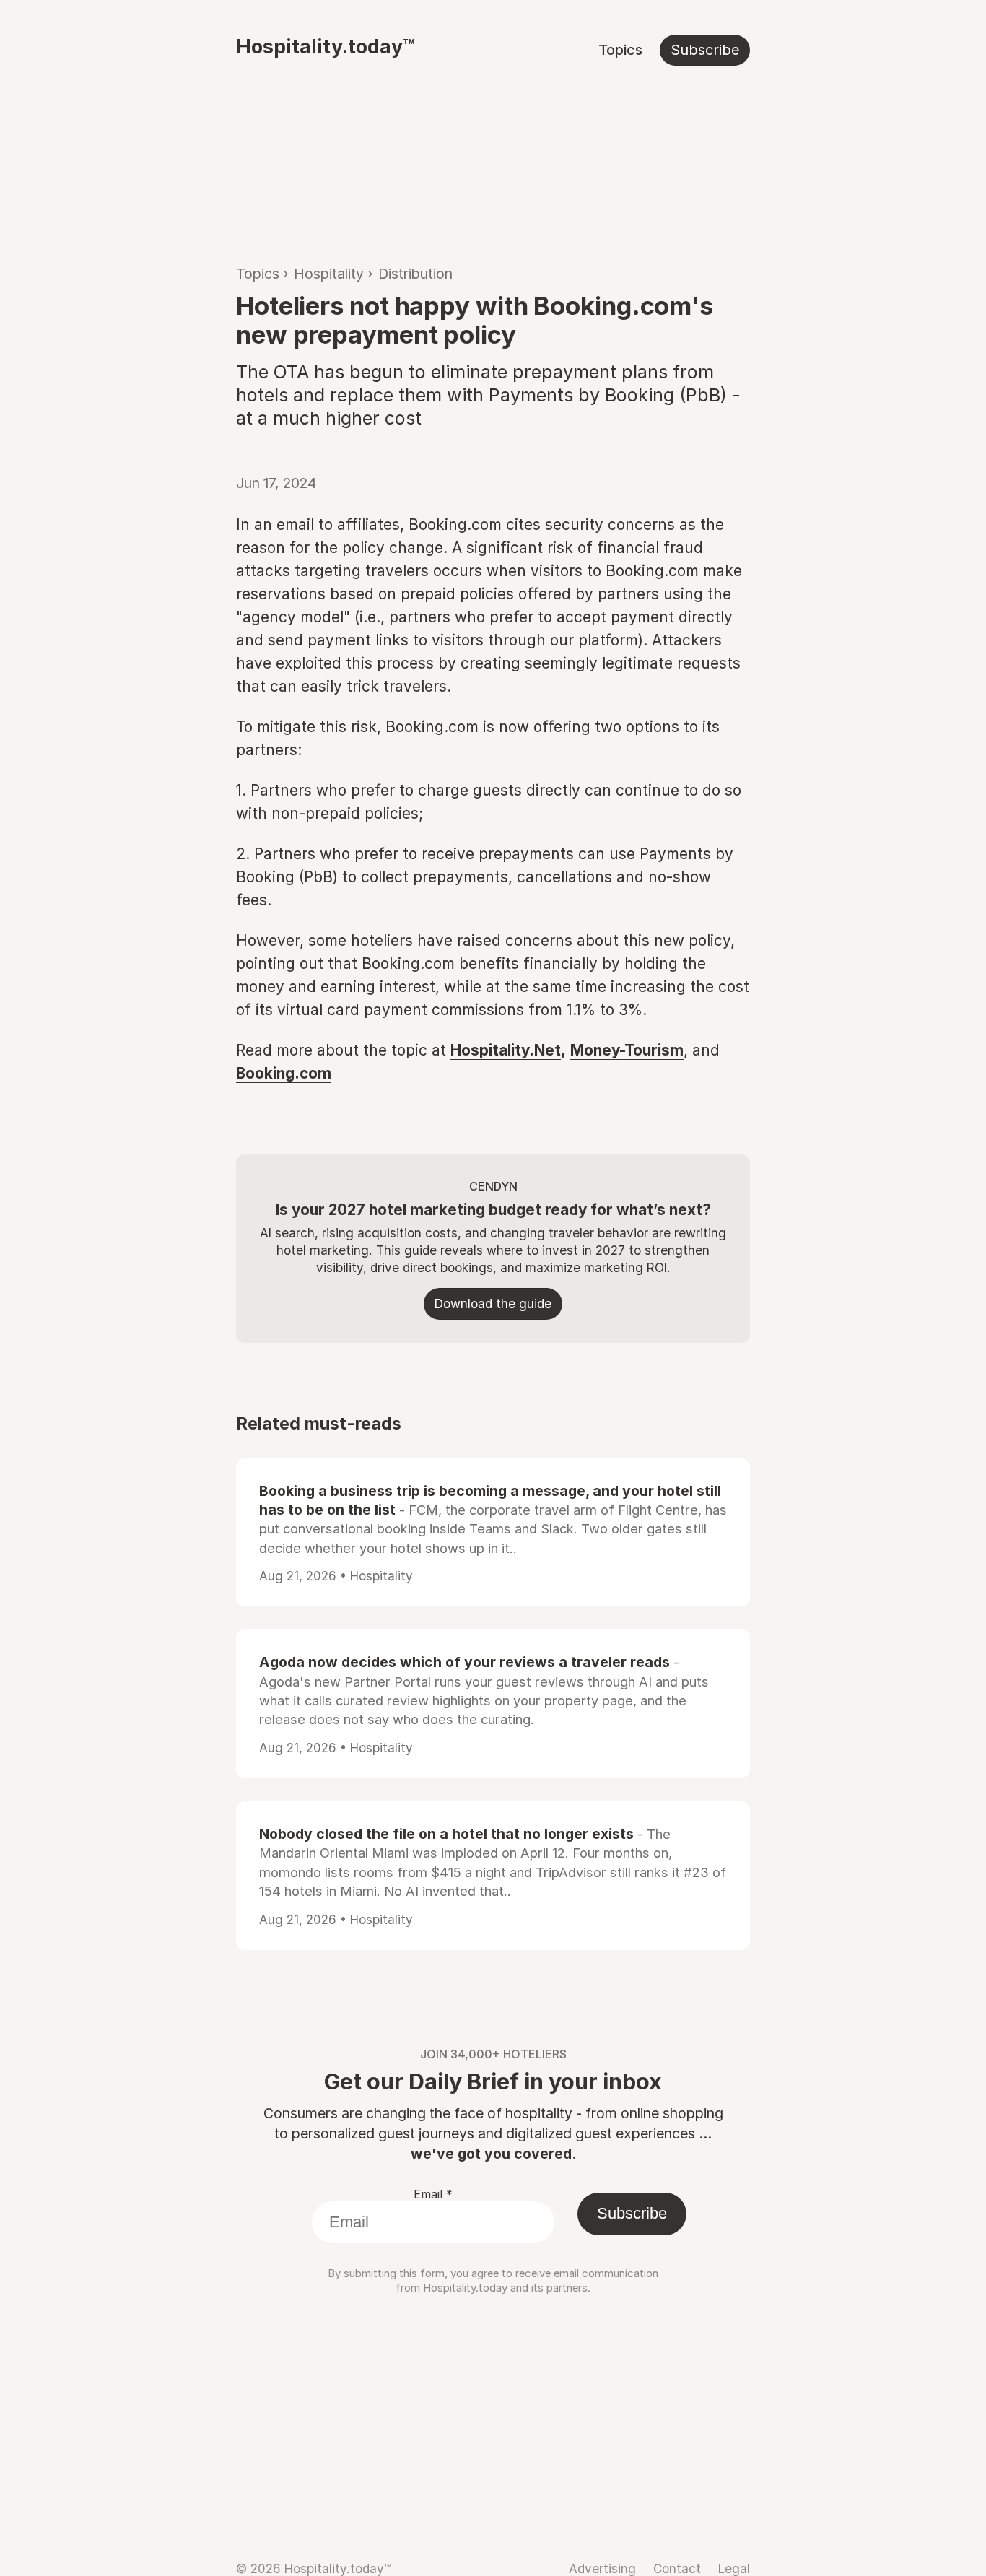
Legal (734, 2568)
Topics (620, 50)
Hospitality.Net (506, 1050)
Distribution (415, 274)
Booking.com (284, 1073)
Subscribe (705, 50)
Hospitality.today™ (326, 46)
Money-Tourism (627, 1050)
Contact (677, 2568)
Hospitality (329, 274)
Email (433, 2194)
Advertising (602, 2568)
